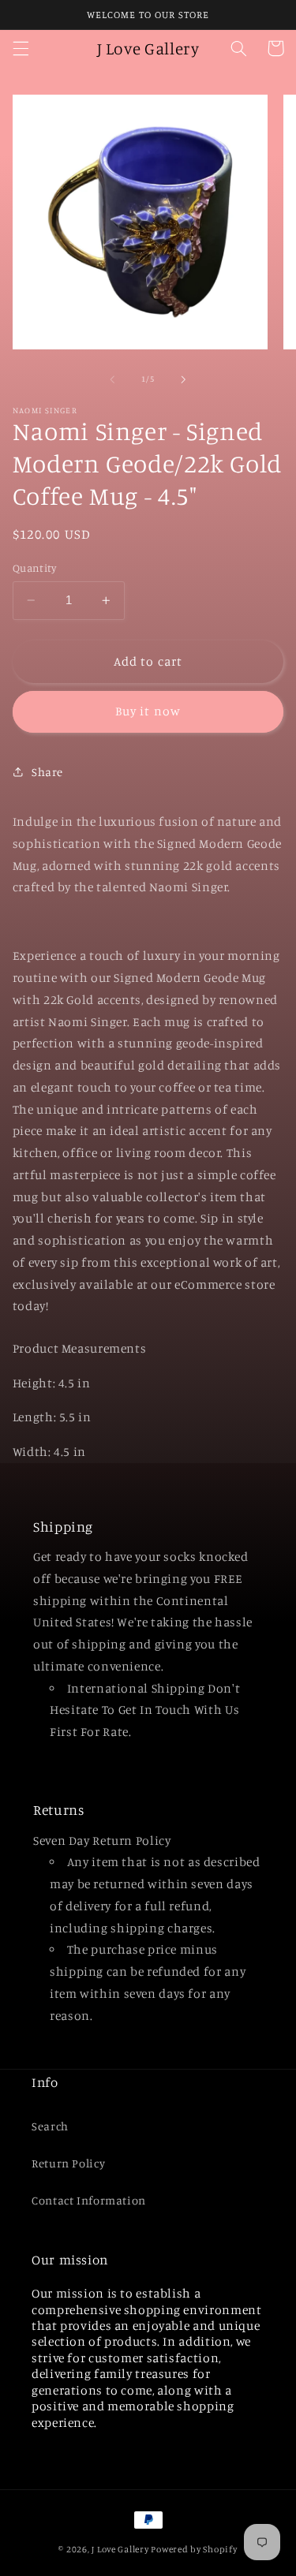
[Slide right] (184, 379)
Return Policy (68, 2163)
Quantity (34, 568)
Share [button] (47, 772)
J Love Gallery (120, 2549)
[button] (21, 48)
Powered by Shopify (194, 2549)
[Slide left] (112, 379)
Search (50, 2126)
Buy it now (148, 711)
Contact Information (89, 2200)
